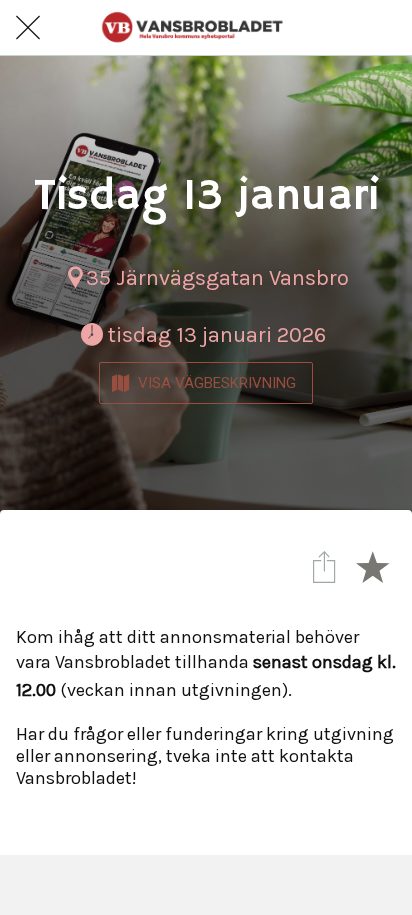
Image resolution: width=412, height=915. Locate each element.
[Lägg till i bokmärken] (372, 566)
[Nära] (28, 28)
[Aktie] (324, 566)
